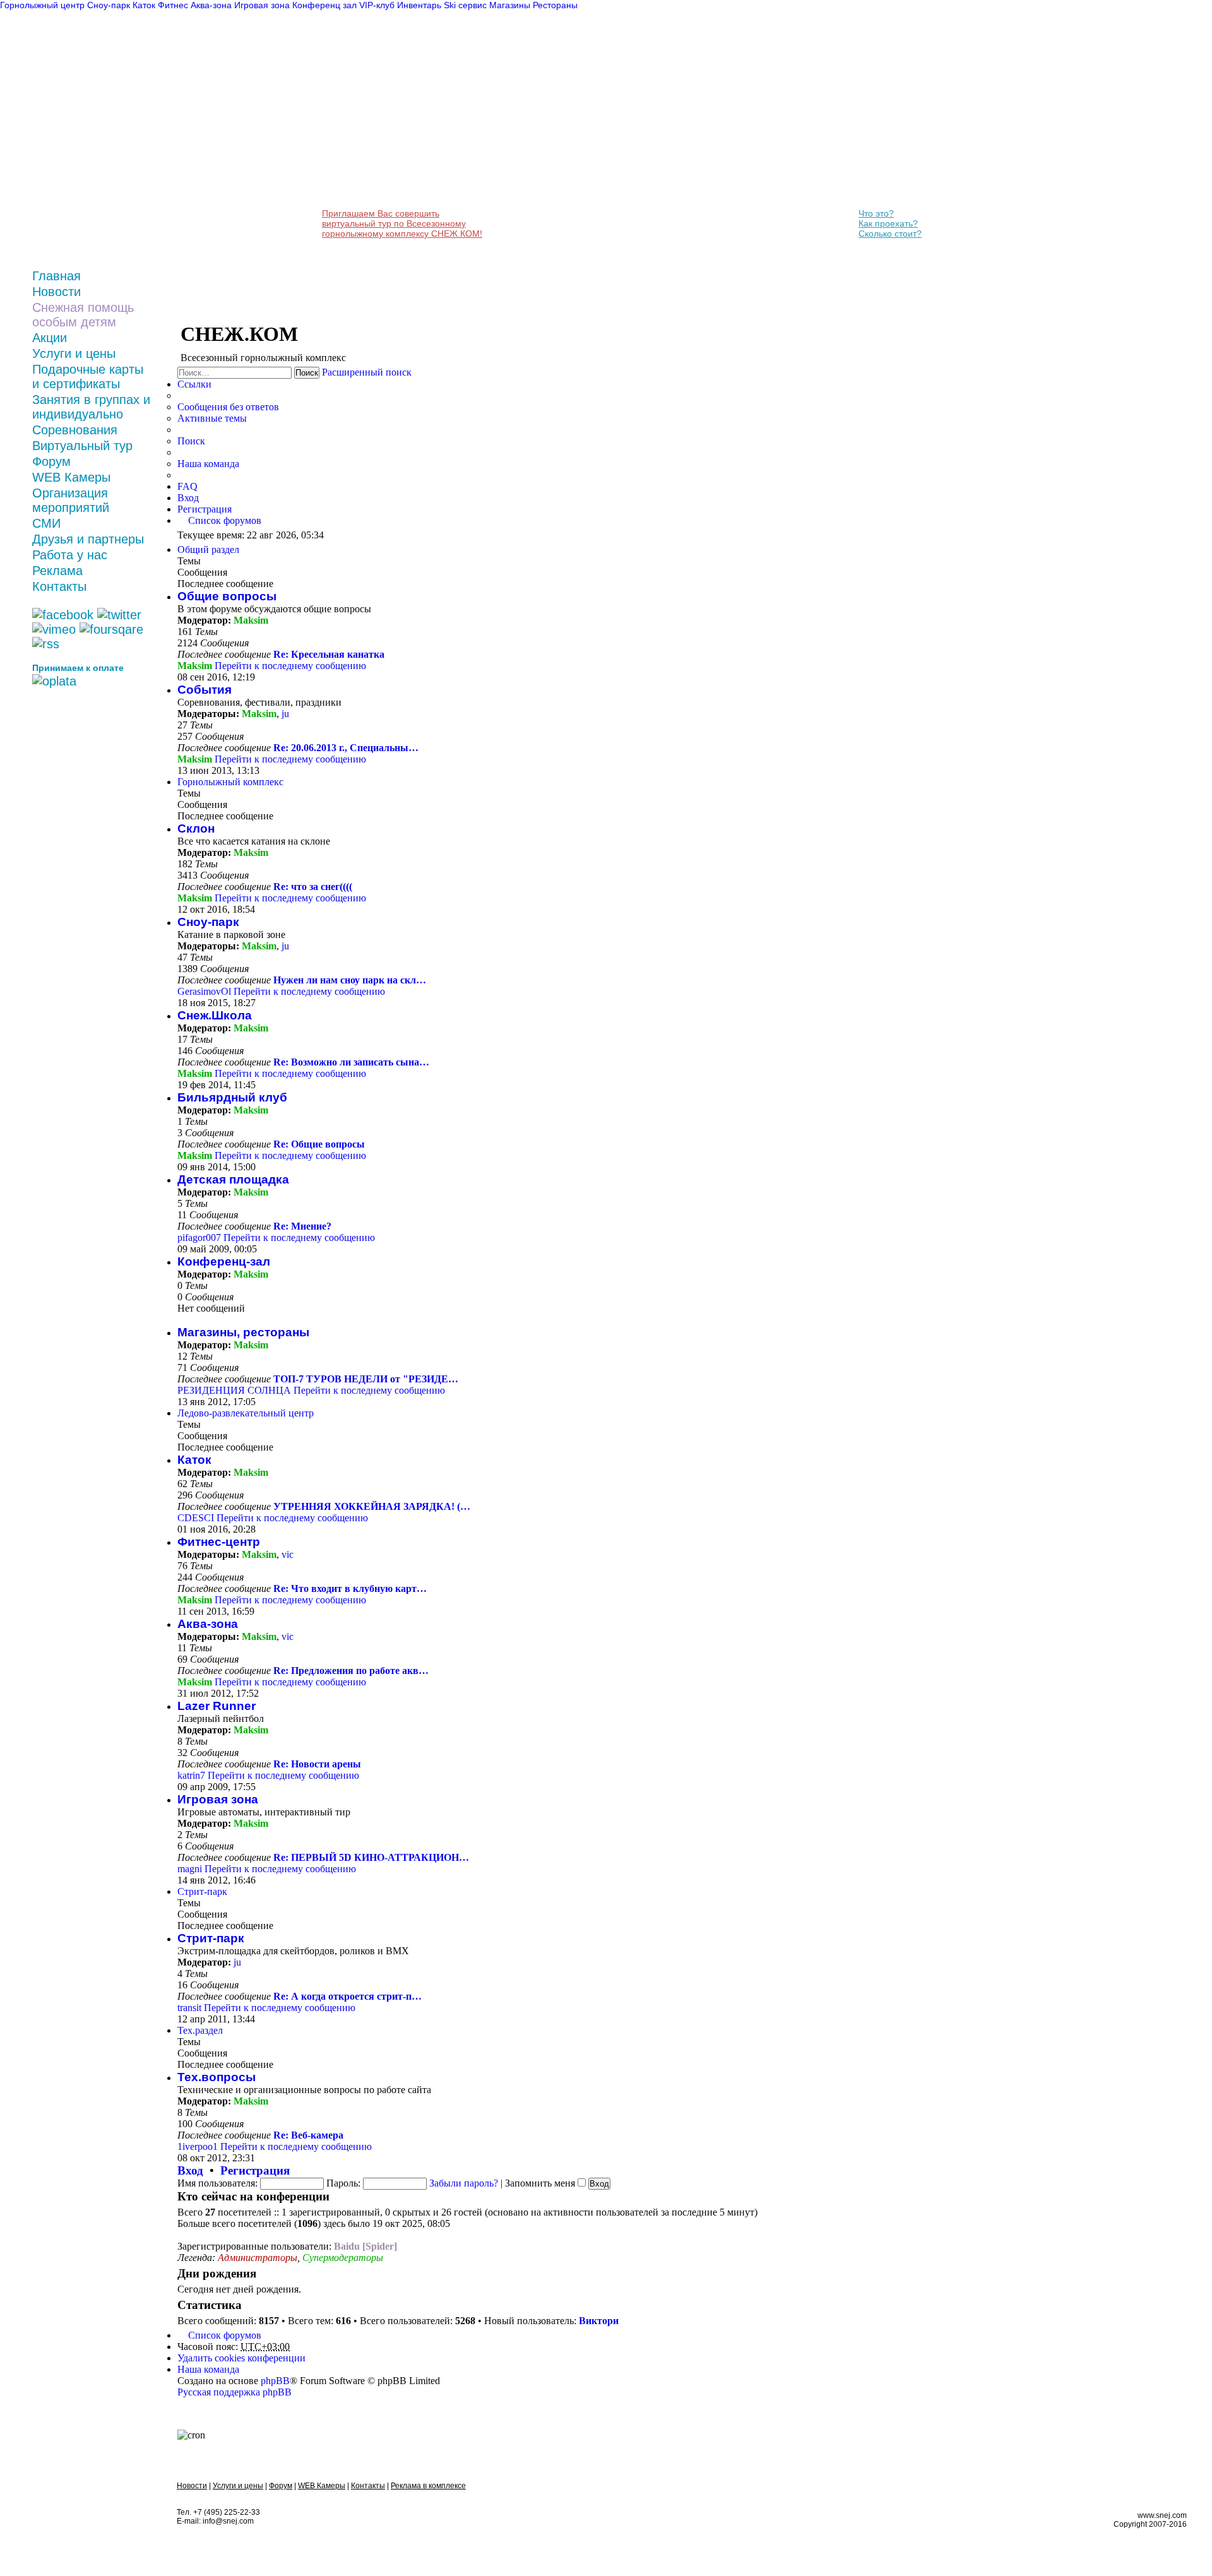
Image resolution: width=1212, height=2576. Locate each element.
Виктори (599, 2321)
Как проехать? (888, 223)
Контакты (59, 586)
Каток (194, 1460)
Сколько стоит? (890, 234)
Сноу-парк (208, 922)
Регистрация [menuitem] (205, 509)
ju (285, 714)
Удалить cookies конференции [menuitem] (241, 2358)
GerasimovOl (204, 991)
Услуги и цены (74, 353)
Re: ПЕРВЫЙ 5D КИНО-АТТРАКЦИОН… (371, 1857)
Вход (190, 2170)
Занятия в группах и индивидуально (91, 407)
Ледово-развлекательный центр (246, 1413)
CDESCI (196, 1518)
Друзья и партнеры (88, 539)
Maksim (251, 620)
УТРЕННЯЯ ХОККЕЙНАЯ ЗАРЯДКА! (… (372, 1506)
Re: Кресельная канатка (329, 654)
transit (189, 2008)
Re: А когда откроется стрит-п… (348, 1996)
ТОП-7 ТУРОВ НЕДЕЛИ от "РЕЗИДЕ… (366, 1379)
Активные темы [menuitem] (212, 418)
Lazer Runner (217, 1706)
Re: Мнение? (302, 1226)
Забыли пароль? (464, 2183)
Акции (50, 338)
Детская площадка (233, 1179)
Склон (196, 828)
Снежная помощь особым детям (83, 315)
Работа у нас (70, 555)
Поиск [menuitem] (191, 441)
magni (190, 1869)
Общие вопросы (227, 596)
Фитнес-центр (219, 1542)
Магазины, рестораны (243, 1332)
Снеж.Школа (215, 1015)
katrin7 (191, 1775)
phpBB (275, 2381)
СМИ (46, 523)
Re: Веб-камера (308, 2135)
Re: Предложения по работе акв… (351, 1671)
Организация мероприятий (71, 500)
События (205, 690)
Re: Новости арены (317, 1764)
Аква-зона (208, 1624)
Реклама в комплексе (428, 2486)
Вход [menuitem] (188, 498)
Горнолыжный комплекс (230, 782)
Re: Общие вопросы (319, 1144)
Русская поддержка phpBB (235, 2392)
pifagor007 (199, 1238)
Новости (56, 292)
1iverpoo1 (198, 2146)
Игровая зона (218, 1799)
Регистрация (255, 2170)
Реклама (57, 571)
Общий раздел (208, 549)
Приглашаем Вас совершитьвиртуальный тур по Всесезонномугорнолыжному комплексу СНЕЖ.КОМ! (402, 223)
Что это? (876, 213)
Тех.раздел (200, 2030)
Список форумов (225, 2335)
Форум (51, 461)
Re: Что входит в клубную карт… (350, 1588)
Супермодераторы (343, 2258)
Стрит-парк (202, 1891)
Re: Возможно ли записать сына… (351, 1062)
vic (288, 1554)
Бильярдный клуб (232, 1097)
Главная (56, 276)
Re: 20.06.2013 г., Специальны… (346, 748)
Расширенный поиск (367, 372)
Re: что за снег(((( (313, 887)
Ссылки (194, 384)
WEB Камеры (71, 477)
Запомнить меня (541, 2183)
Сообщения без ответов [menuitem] (228, 407)
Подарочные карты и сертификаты (88, 377)
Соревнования (75, 430)
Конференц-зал (224, 1261)
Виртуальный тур (82, 446)
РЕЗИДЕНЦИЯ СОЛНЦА (234, 1390)
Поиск (307, 373)
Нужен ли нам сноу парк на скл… (350, 980)
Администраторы (258, 2258)
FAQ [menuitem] (187, 486)
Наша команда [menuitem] (208, 464)
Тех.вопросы (217, 2077)
